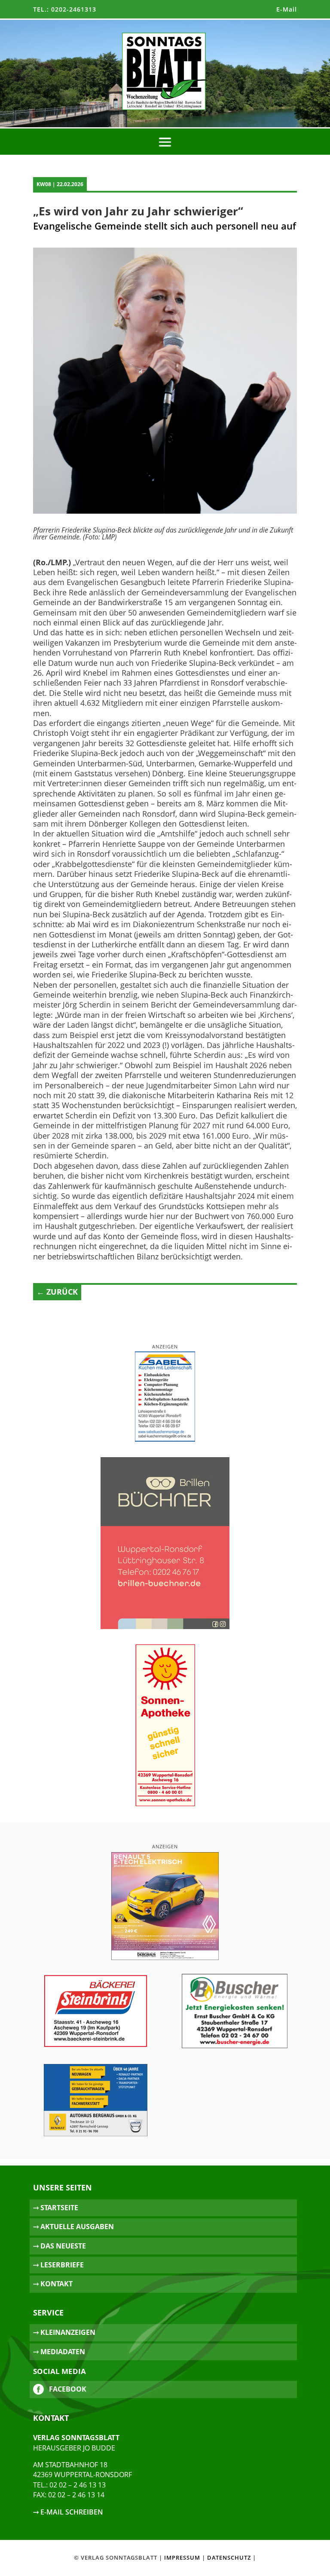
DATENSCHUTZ (229, 2558)
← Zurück (57, 1292)
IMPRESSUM (182, 2558)
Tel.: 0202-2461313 (65, 9)
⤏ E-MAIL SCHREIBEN (68, 2512)
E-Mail (287, 9)
